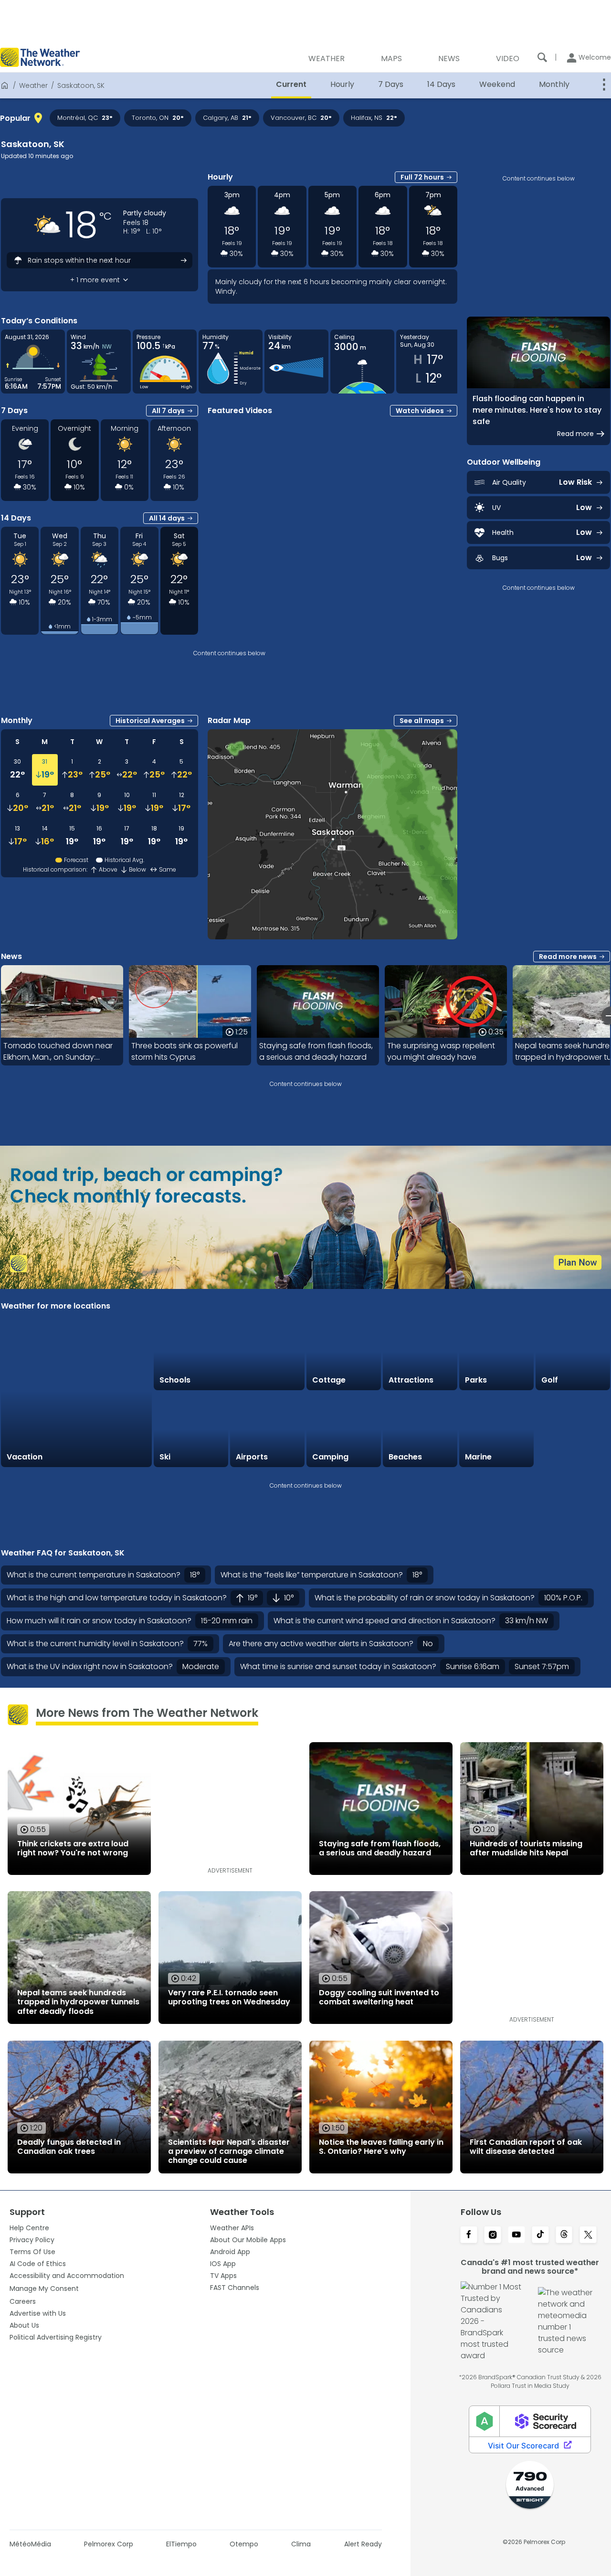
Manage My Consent (44, 2289)
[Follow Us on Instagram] (493, 2235)
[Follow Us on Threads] (564, 2235)
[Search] (542, 57)
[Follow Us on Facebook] (469, 2235)
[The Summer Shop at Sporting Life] (573, 1430)
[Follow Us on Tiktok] (540, 2235)
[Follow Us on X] (588, 2235)
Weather (33, 85)
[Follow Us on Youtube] (516, 2235)
